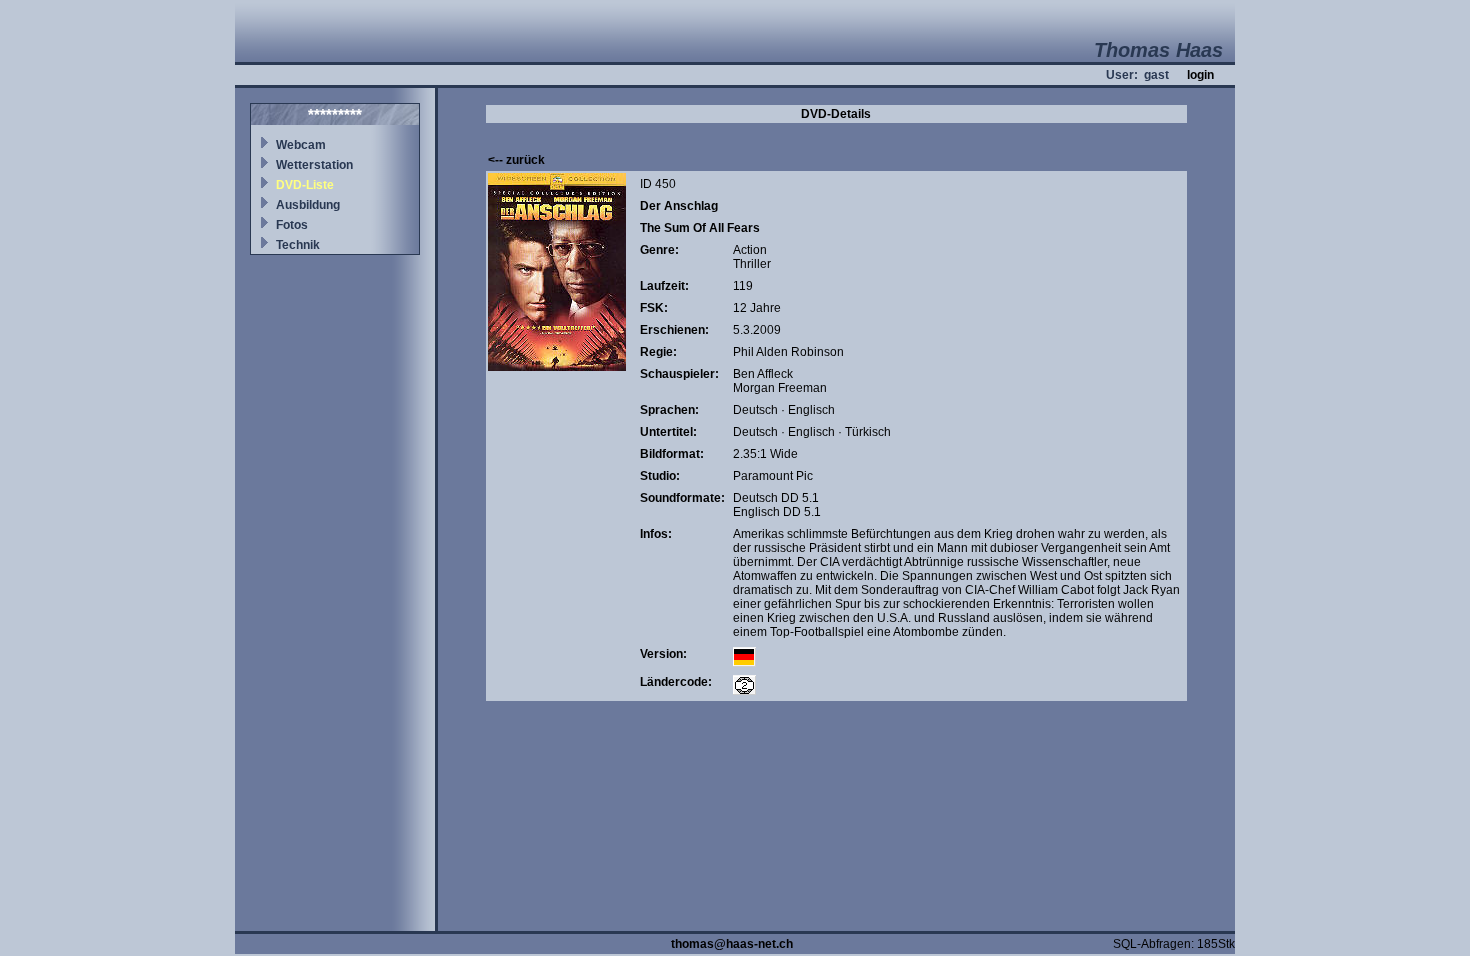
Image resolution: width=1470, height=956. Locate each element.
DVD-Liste (305, 185)
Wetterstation (314, 165)
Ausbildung (308, 205)
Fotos (292, 225)
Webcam (301, 145)
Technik (298, 245)
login (1200, 75)
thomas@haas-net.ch (732, 944)
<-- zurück (516, 160)
